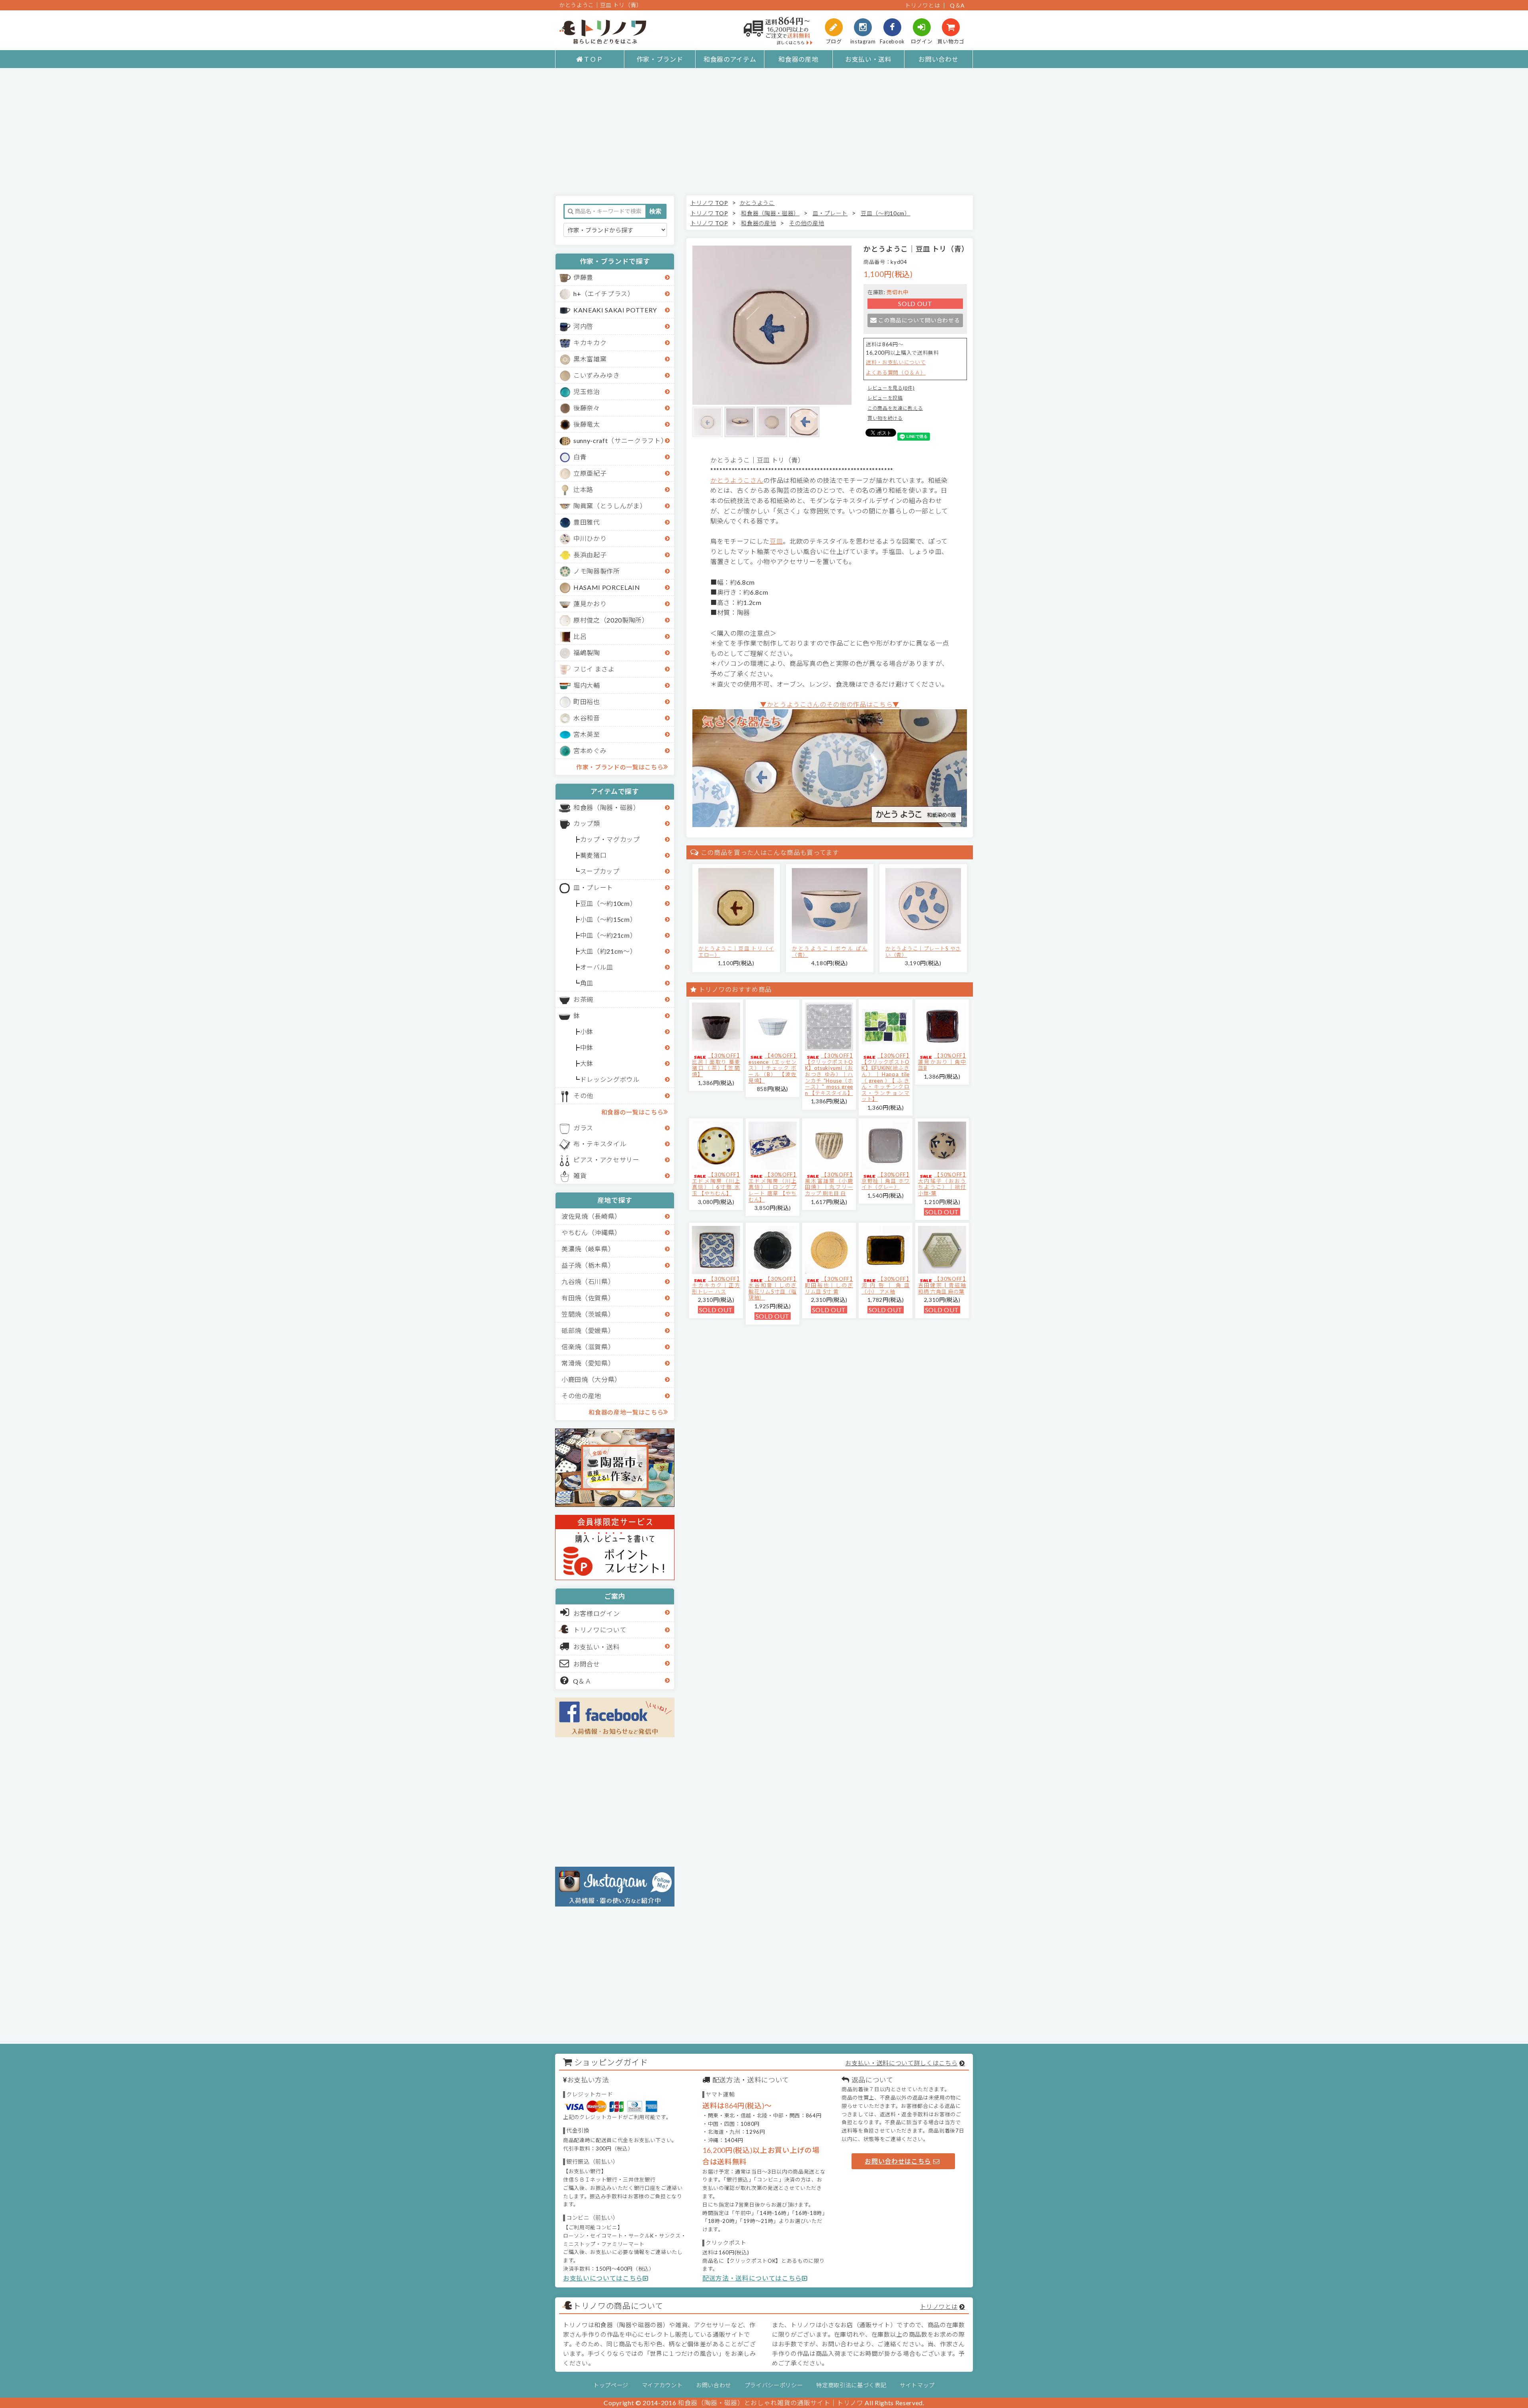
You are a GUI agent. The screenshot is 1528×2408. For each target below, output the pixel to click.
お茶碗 (583, 999)
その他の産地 (581, 1396)
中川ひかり (590, 538)
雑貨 (580, 1176)
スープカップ (600, 871)
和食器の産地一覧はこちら (626, 1412)
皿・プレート (593, 887)
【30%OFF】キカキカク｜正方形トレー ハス (716, 1285)
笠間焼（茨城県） (588, 1314)
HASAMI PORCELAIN (607, 587)
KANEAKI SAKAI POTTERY (615, 310)
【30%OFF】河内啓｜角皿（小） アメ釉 (886, 1285)
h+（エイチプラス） (604, 294)
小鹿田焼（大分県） (591, 1379)
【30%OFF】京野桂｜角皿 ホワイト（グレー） (886, 1181)
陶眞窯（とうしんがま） (610, 506)
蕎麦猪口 (593, 855)
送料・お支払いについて (896, 362)
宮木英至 (587, 734)
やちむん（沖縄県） (591, 1232)
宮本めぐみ (590, 750)
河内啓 (583, 326)
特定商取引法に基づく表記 (851, 2385)
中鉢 (587, 1047)
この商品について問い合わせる (919, 320)
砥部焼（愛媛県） (588, 1330)
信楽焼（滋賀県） (588, 1347)
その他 (583, 1096)
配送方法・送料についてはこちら (752, 2278)
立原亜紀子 (590, 473)
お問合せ (587, 1664)
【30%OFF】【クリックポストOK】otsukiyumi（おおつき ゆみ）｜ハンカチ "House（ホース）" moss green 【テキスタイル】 (829, 1074)
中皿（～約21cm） (608, 935)
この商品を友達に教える (895, 408)
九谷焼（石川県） (588, 1281)
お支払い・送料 (868, 59)
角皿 (587, 983)
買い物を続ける (885, 418)
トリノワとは (922, 5)
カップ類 (587, 823)
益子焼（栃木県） (588, 1265)
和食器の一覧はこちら (632, 1112)
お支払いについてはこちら (603, 2278)
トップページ (611, 2385)
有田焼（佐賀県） (588, 1298)
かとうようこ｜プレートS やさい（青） (923, 952)
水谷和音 (587, 718)
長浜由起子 (590, 555)
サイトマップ (917, 2385)
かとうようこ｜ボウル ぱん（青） (830, 952)
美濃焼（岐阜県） (588, 1249)
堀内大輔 (587, 685)
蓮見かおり (590, 604)
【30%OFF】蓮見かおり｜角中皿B (942, 1062)
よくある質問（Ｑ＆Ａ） (896, 373)
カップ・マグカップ (610, 839)
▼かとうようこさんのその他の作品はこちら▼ (830, 704)
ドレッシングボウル (610, 1079)
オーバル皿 (597, 967)
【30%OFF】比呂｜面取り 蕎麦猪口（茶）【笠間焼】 (716, 1065)
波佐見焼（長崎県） (591, 1216)
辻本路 (583, 489)
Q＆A (957, 5)
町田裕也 (587, 702)
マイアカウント (662, 2385)
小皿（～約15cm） (608, 919)
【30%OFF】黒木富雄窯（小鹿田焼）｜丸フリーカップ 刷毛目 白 (829, 1184)
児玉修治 (587, 391)
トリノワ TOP (709, 203)
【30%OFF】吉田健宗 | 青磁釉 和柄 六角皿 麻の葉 (942, 1285)
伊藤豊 (583, 277)
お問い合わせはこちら (898, 2161)
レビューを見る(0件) (891, 388)
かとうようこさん (737, 480)
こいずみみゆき (597, 375)
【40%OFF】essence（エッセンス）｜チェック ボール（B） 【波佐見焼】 (773, 1068)
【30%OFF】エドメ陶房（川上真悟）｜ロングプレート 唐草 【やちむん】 (773, 1187)
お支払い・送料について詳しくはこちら (901, 2063)
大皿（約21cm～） (608, 951)
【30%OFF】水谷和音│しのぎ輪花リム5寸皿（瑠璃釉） (773, 1288)
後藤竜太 (587, 424)
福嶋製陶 (587, 653)
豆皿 (776, 541)
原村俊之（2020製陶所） (611, 620)
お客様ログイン (597, 1613)
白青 (580, 457)
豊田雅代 (587, 522)
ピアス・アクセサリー (606, 1160)
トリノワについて (600, 1630)
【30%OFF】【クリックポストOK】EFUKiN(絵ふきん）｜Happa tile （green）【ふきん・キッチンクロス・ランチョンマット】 (886, 1077)
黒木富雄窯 (590, 359)
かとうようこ (757, 203)
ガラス (583, 1128)
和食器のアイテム (730, 59)
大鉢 (587, 1063)
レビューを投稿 (885, 398)
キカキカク (590, 342)
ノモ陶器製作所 (597, 571)
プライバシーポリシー (774, 2385)
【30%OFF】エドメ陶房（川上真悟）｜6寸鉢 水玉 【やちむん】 (716, 1184)
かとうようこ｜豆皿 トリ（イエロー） (736, 952)
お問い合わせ (938, 59)
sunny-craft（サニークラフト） (620, 440)
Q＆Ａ (582, 1681)
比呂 (580, 636)
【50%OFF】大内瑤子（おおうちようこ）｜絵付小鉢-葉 (942, 1184)
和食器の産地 (798, 59)
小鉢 (587, 1031)
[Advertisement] (764, 132)
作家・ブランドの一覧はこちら (620, 767)
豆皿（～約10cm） (608, 903)
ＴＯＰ (593, 59)
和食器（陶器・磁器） (607, 807)
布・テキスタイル (600, 1144)
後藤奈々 (587, 408)
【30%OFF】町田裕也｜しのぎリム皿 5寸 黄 (829, 1285)
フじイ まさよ (594, 669)
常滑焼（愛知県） (588, 1363)
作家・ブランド (660, 59)
